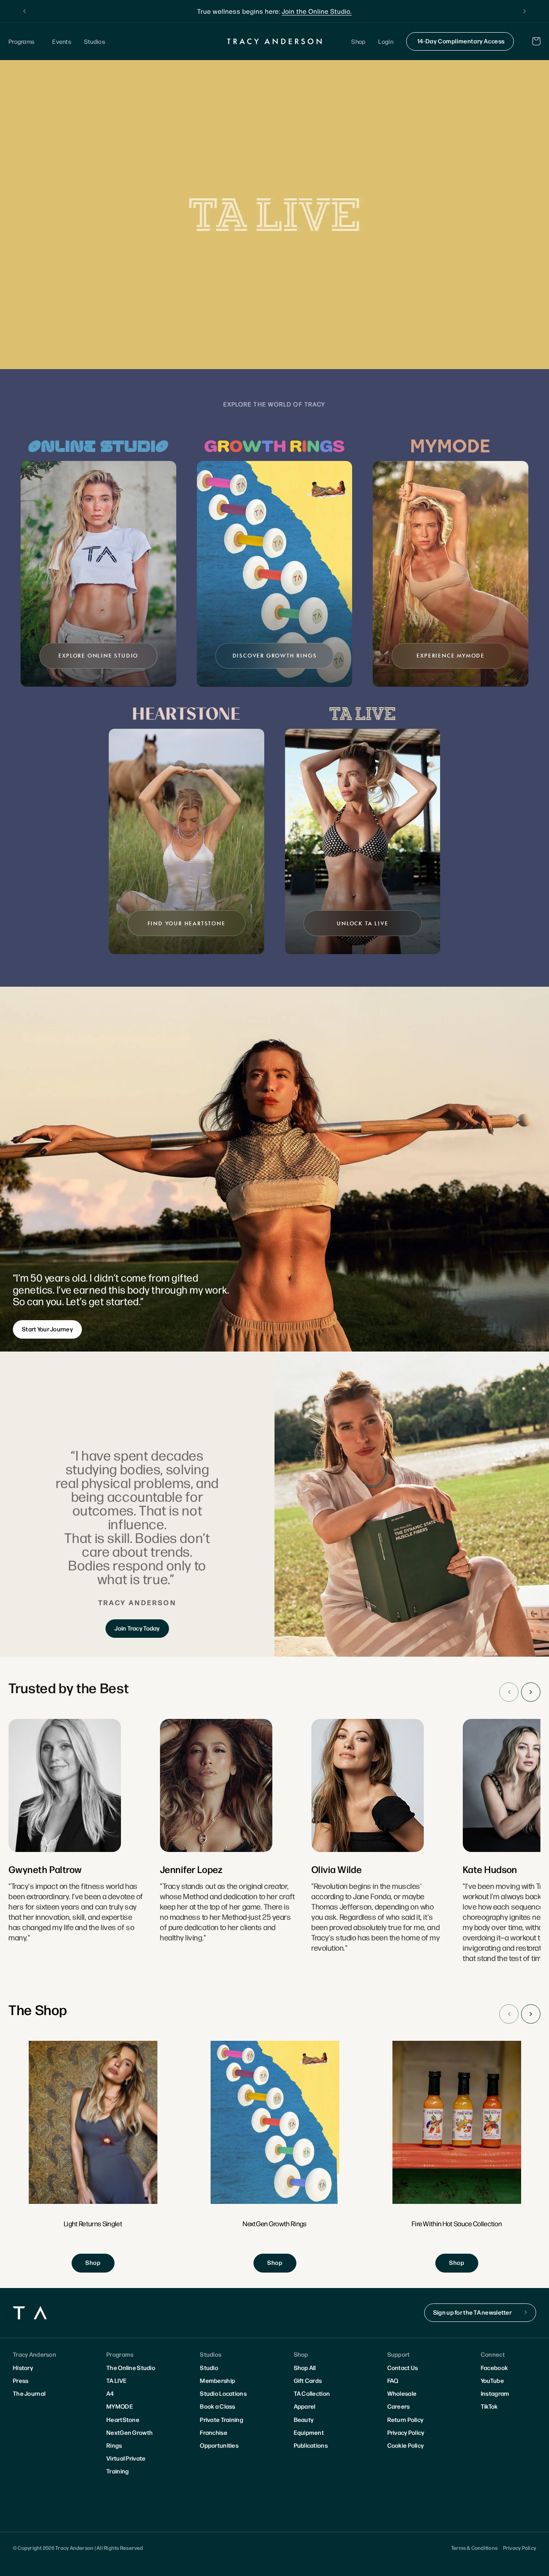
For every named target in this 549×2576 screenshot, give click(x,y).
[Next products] (531, 2014)
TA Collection (312, 2393)
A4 (110, 2393)
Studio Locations (223, 2393)
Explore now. (340, 11)
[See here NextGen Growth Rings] (275, 2157)
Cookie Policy (406, 2445)
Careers (399, 2406)
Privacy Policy (406, 2432)
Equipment (309, 2432)
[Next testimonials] (531, 1692)
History (23, 2367)
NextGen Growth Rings (130, 2439)
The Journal (29, 2393)
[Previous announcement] (24, 11)
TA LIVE (116, 2380)
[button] (24, 41)
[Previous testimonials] (509, 1692)
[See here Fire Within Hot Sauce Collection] (457, 2157)
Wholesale (402, 2393)
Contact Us (403, 2367)
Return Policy (406, 2419)
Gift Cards (308, 2380)
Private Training (221, 2419)
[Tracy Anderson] (275, 41)
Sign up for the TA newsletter (472, 2312)
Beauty (304, 2419)
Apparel (305, 2406)
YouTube (492, 2380)
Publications (311, 2445)
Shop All (305, 2367)
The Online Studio (131, 2367)
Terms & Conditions (474, 2548)
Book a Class (217, 2406)
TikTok (489, 2406)
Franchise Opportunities (219, 2439)
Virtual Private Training (126, 2464)
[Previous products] (509, 2014)
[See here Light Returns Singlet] (93, 2157)
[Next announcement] (525, 11)
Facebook (494, 2367)
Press (21, 2380)
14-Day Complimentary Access (461, 41)
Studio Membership (217, 2374)
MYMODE (120, 2406)
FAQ (393, 2380)
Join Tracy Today (137, 1628)
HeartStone (123, 2419)
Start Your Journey (47, 1329)
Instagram (495, 2393)
